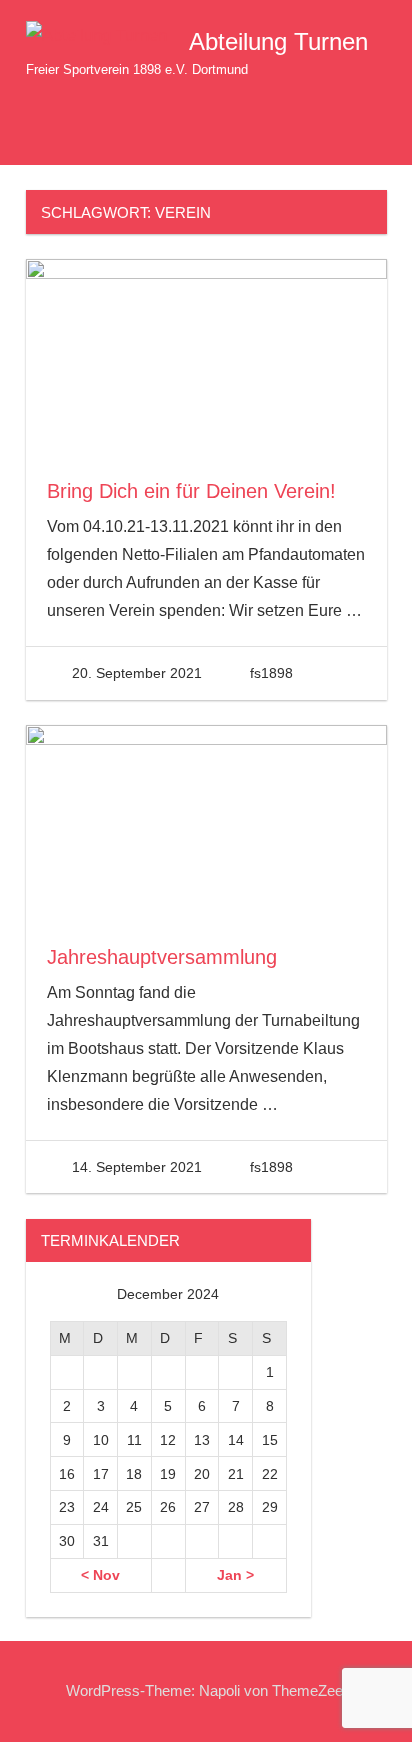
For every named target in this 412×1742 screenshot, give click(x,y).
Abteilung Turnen (278, 41)
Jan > (235, 1575)
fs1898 (271, 673)
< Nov (100, 1575)
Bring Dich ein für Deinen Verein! (191, 491)
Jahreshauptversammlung (162, 957)
